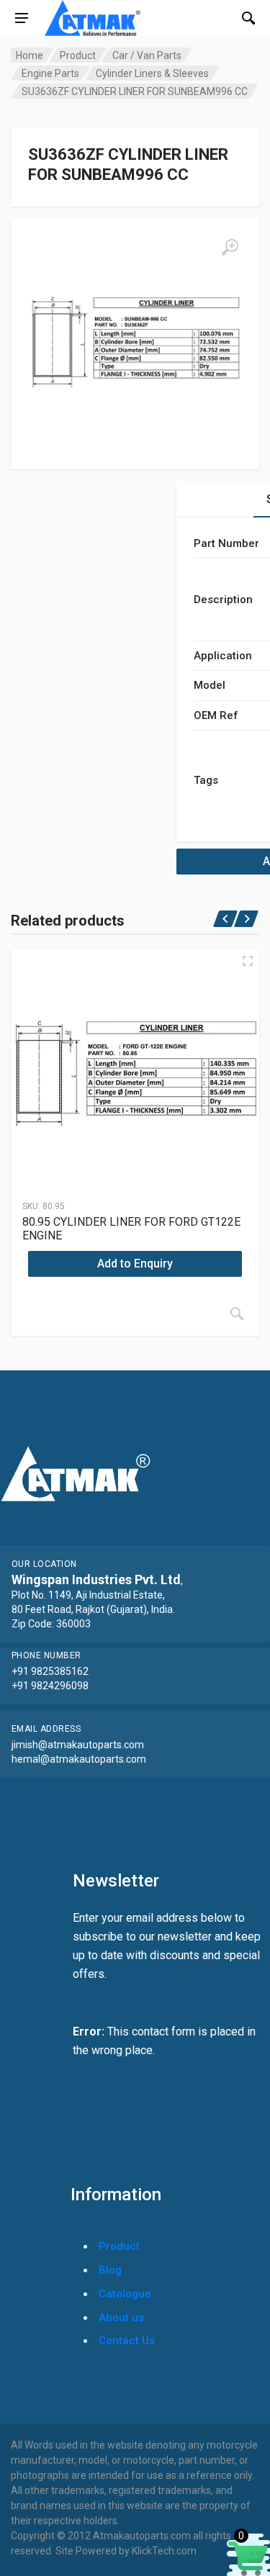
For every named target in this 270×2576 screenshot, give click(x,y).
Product (78, 55)
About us (121, 2318)
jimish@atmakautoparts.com (78, 1745)
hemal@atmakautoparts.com (79, 1759)
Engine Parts (50, 73)
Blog (110, 2270)
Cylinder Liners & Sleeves (152, 73)
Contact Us (127, 2341)
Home (30, 55)
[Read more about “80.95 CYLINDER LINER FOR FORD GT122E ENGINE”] (237, 1314)
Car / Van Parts (147, 55)
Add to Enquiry (135, 1264)
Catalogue (125, 2294)
